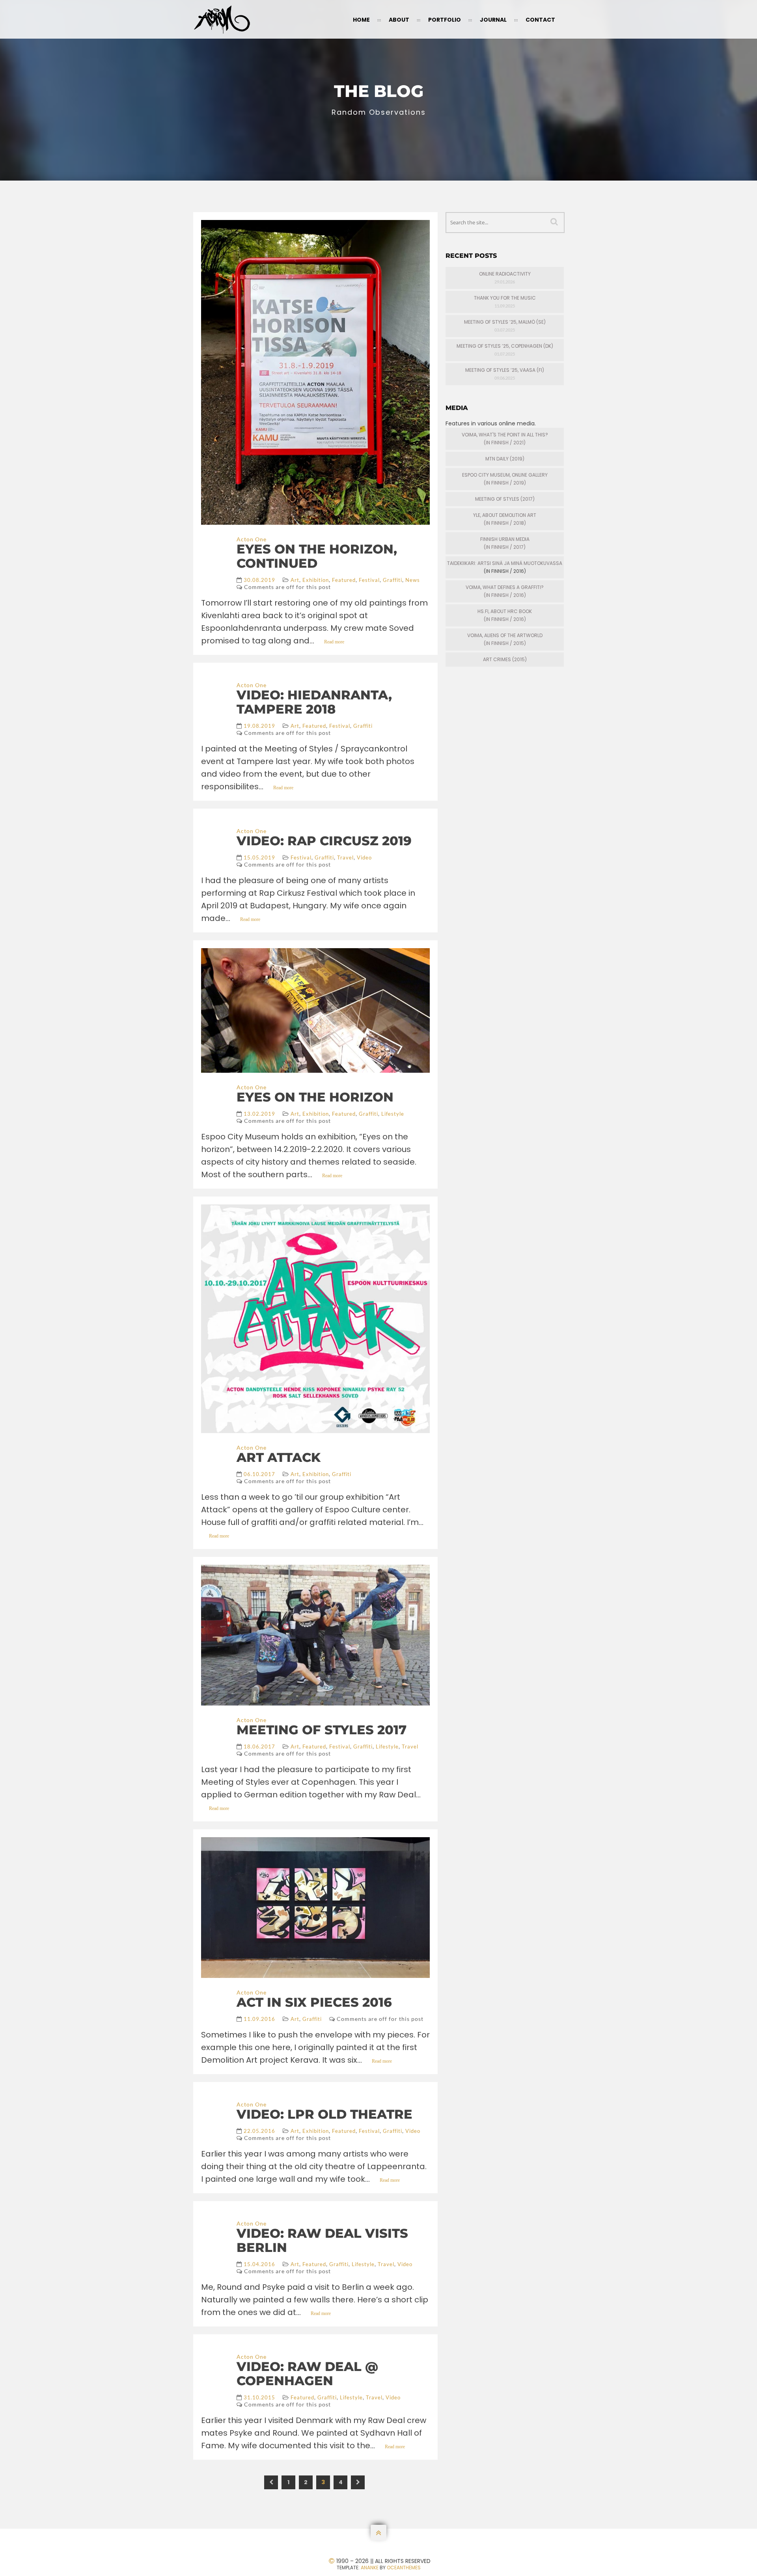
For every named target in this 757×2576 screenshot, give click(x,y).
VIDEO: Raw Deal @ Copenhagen (307, 2374)
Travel (345, 857)
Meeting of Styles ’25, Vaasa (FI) (505, 370)
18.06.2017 (259, 1747)
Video (364, 857)
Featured (344, 580)
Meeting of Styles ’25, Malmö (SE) (505, 322)
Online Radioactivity (505, 274)
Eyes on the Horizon (315, 1097)
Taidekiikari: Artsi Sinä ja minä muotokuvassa (505, 563)
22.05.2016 (259, 2131)
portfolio (445, 20)
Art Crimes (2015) (505, 659)
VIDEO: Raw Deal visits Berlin (322, 2240)
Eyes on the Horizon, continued (317, 556)
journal (493, 20)
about (399, 20)
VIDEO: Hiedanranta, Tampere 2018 (314, 702)
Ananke (370, 2568)
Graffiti (392, 580)
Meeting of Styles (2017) (505, 499)
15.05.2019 (259, 857)
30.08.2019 (259, 580)
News (413, 580)
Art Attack (279, 1457)
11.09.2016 (259, 2019)
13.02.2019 (259, 1114)
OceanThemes (404, 2568)
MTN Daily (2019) (505, 459)
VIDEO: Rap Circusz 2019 (324, 841)
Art (295, 580)
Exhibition (316, 580)
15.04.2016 (259, 2264)
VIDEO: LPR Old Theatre (324, 2114)
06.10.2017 (259, 1474)
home (361, 20)
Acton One (252, 539)
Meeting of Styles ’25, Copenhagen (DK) (505, 346)
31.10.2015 (259, 2397)
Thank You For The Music (505, 298)
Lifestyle (393, 1114)
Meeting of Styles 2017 (322, 1730)
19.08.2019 (259, 726)
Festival (369, 580)
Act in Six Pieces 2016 (314, 2002)
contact (540, 20)
